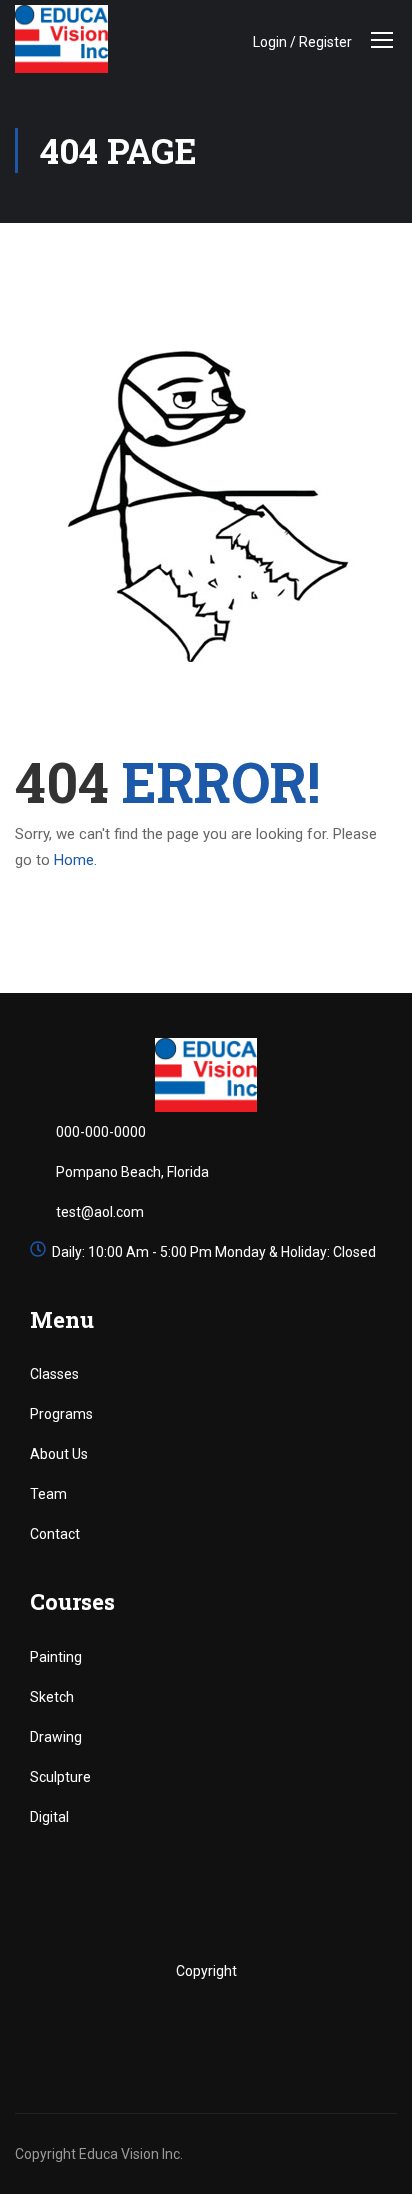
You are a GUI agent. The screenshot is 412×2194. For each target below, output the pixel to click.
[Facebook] (143, 2027)
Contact (55, 1534)
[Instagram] (227, 2027)
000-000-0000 (101, 1132)
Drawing (56, 1737)
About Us (59, 1454)
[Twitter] (185, 2027)
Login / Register (302, 42)
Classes (54, 1374)
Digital (49, 1817)
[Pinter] (269, 2027)
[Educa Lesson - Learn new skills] (62, 39)
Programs (61, 1414)
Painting (56, 1657)
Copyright (206, 1971)
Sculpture (60, 1777)
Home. (75, 860)
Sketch (52, 1697)
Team (48, 1494)
